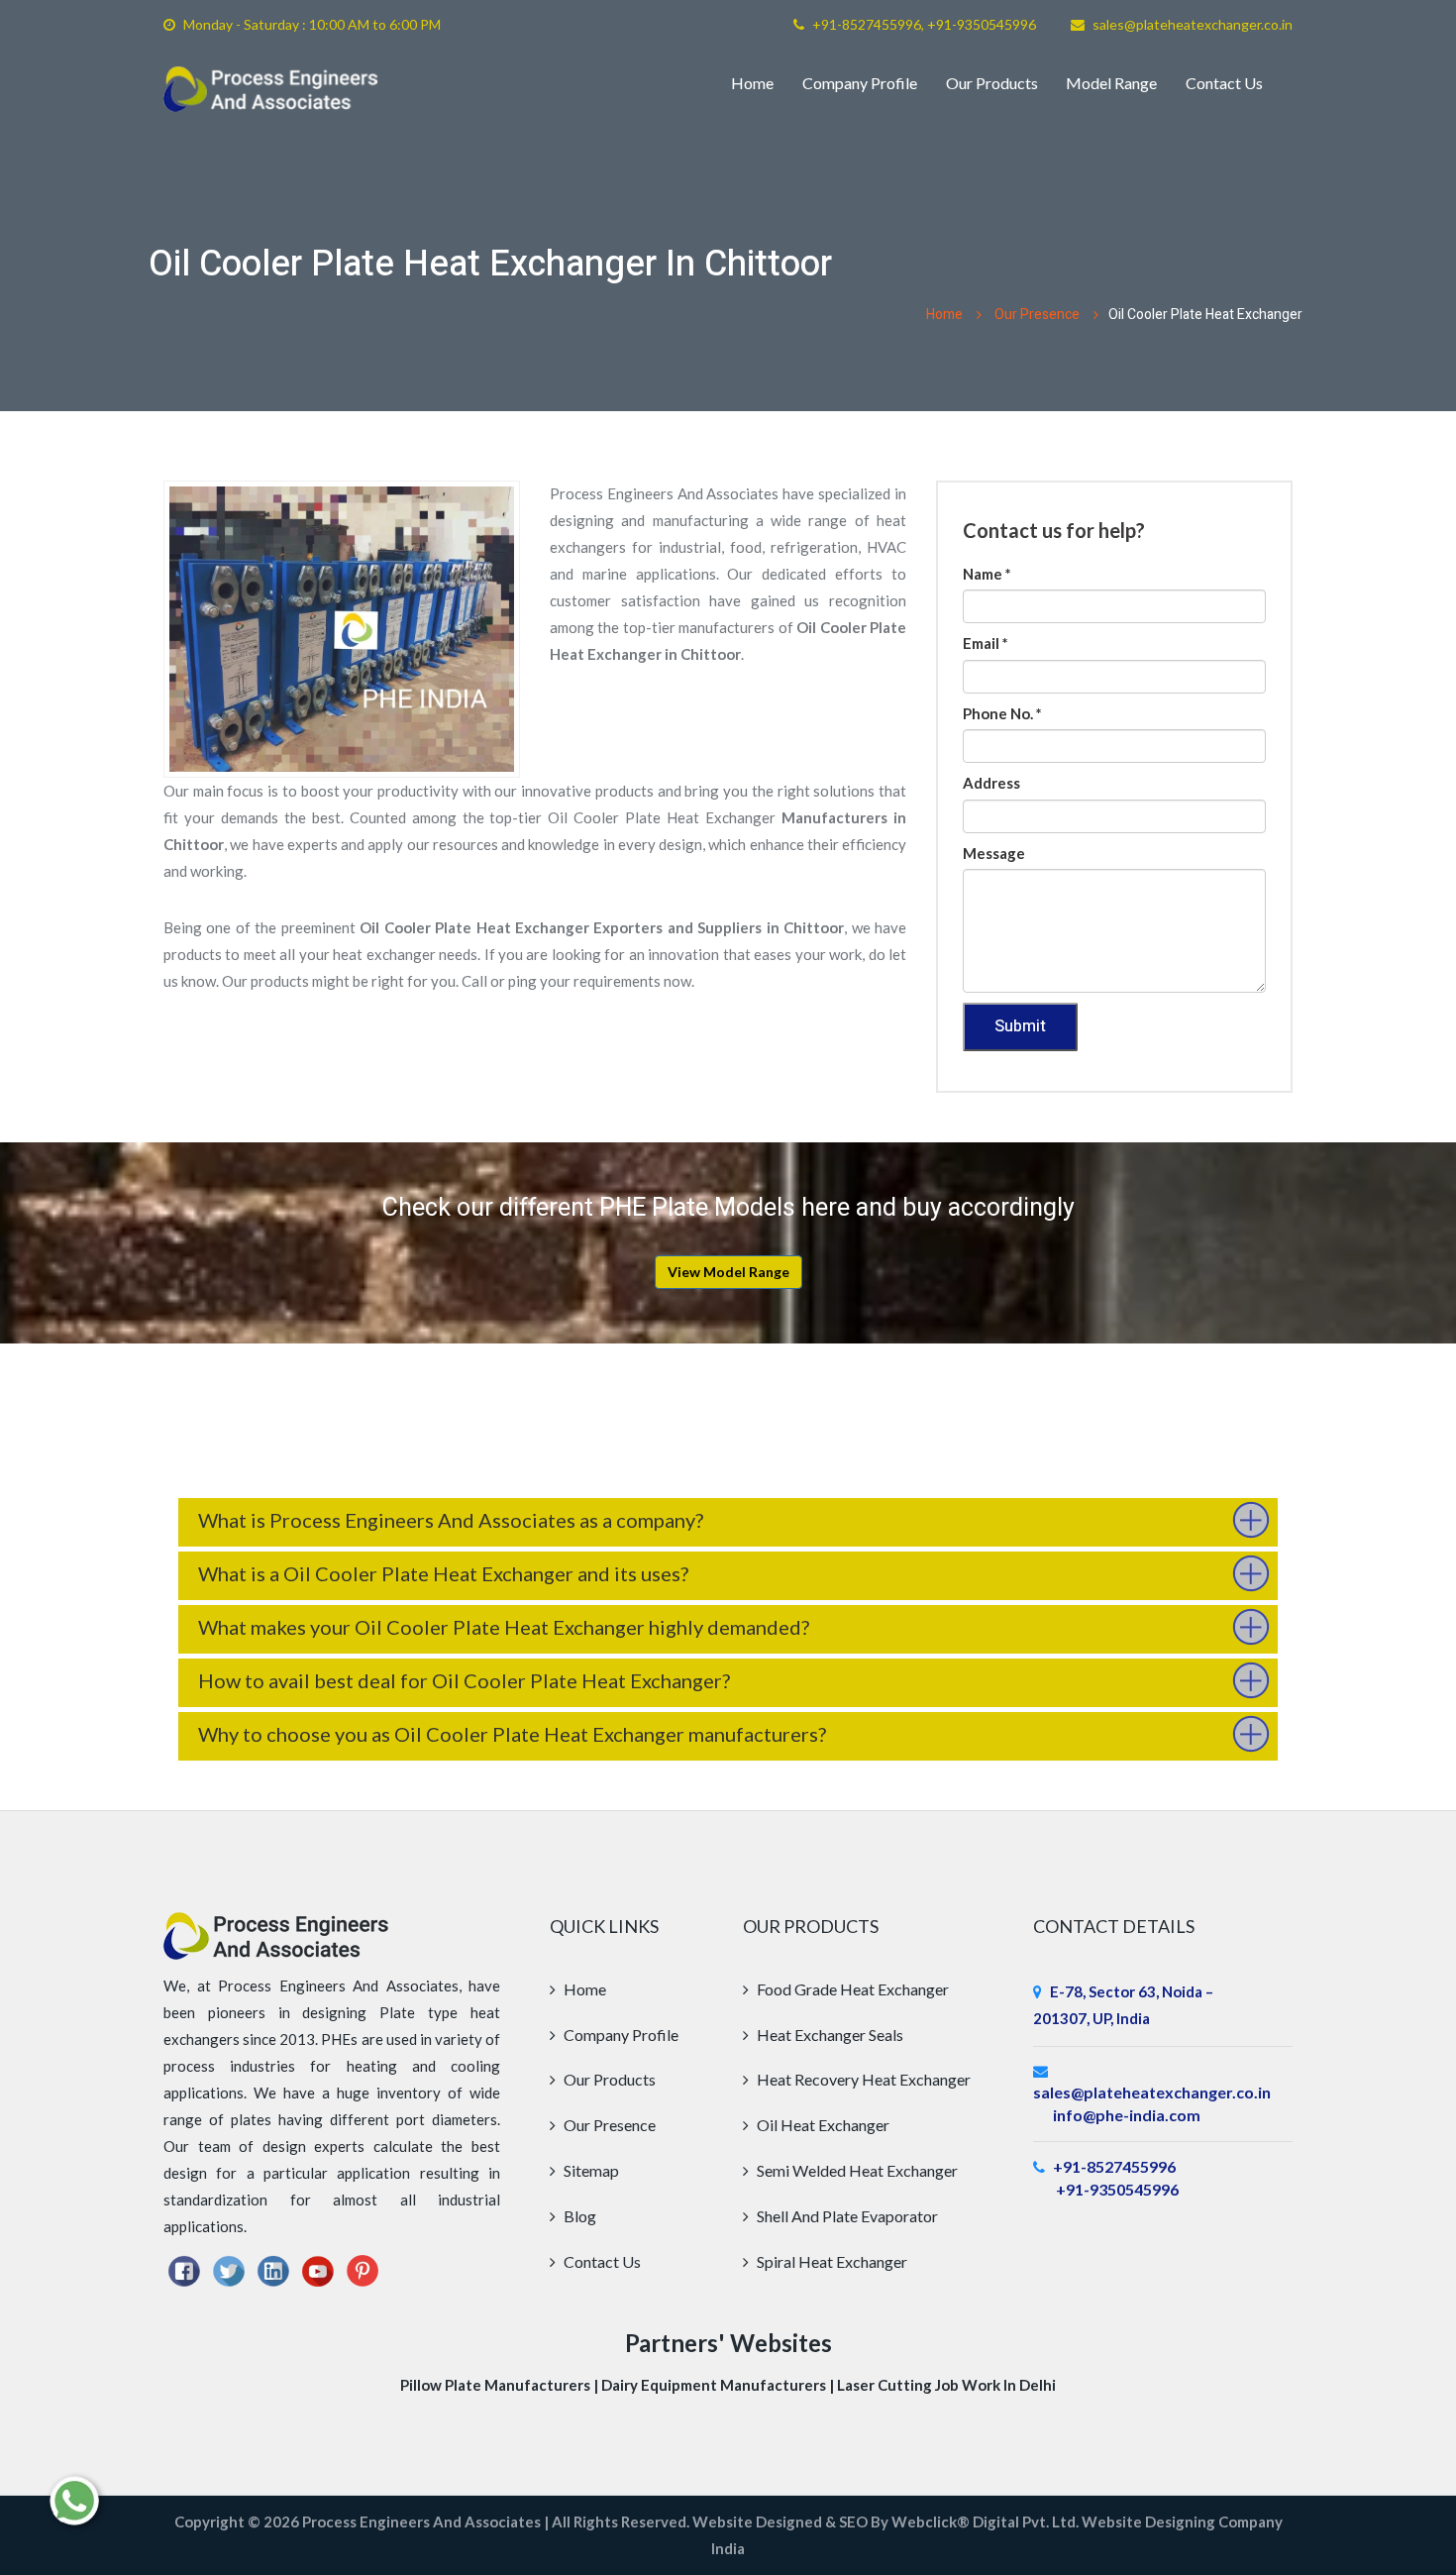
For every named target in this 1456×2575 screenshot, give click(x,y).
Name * (987, 574)
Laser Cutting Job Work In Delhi (946, 2385)
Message (994, 853)
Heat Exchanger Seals (829, 2035)
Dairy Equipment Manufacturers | (719, 2385)
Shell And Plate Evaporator (846, 2216)
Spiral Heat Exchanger (831, 2261)
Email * (986, 643)
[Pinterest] (363, 2269)
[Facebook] (184, 2269)
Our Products (992, 83)
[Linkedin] (273, 2269)
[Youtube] (318, 2269)
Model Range (1111, 83)
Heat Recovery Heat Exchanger (862, 2079)
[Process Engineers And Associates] (271, 89)
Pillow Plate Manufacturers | (501, 2385)
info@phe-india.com (1127, 2115)
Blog (578, 2216)
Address (991, 783)
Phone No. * (1002, 713)
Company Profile (860, 83)
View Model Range (728, 1272)
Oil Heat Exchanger (822, 2125)
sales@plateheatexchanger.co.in (1193, 24)
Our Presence (1037, 315)
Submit (1020, 1026)
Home (752, 83)
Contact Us (1224, 83)
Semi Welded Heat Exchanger (856, 2170)
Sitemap (590, 2170)
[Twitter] (229, 2269)
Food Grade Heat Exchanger (851, 1989)
